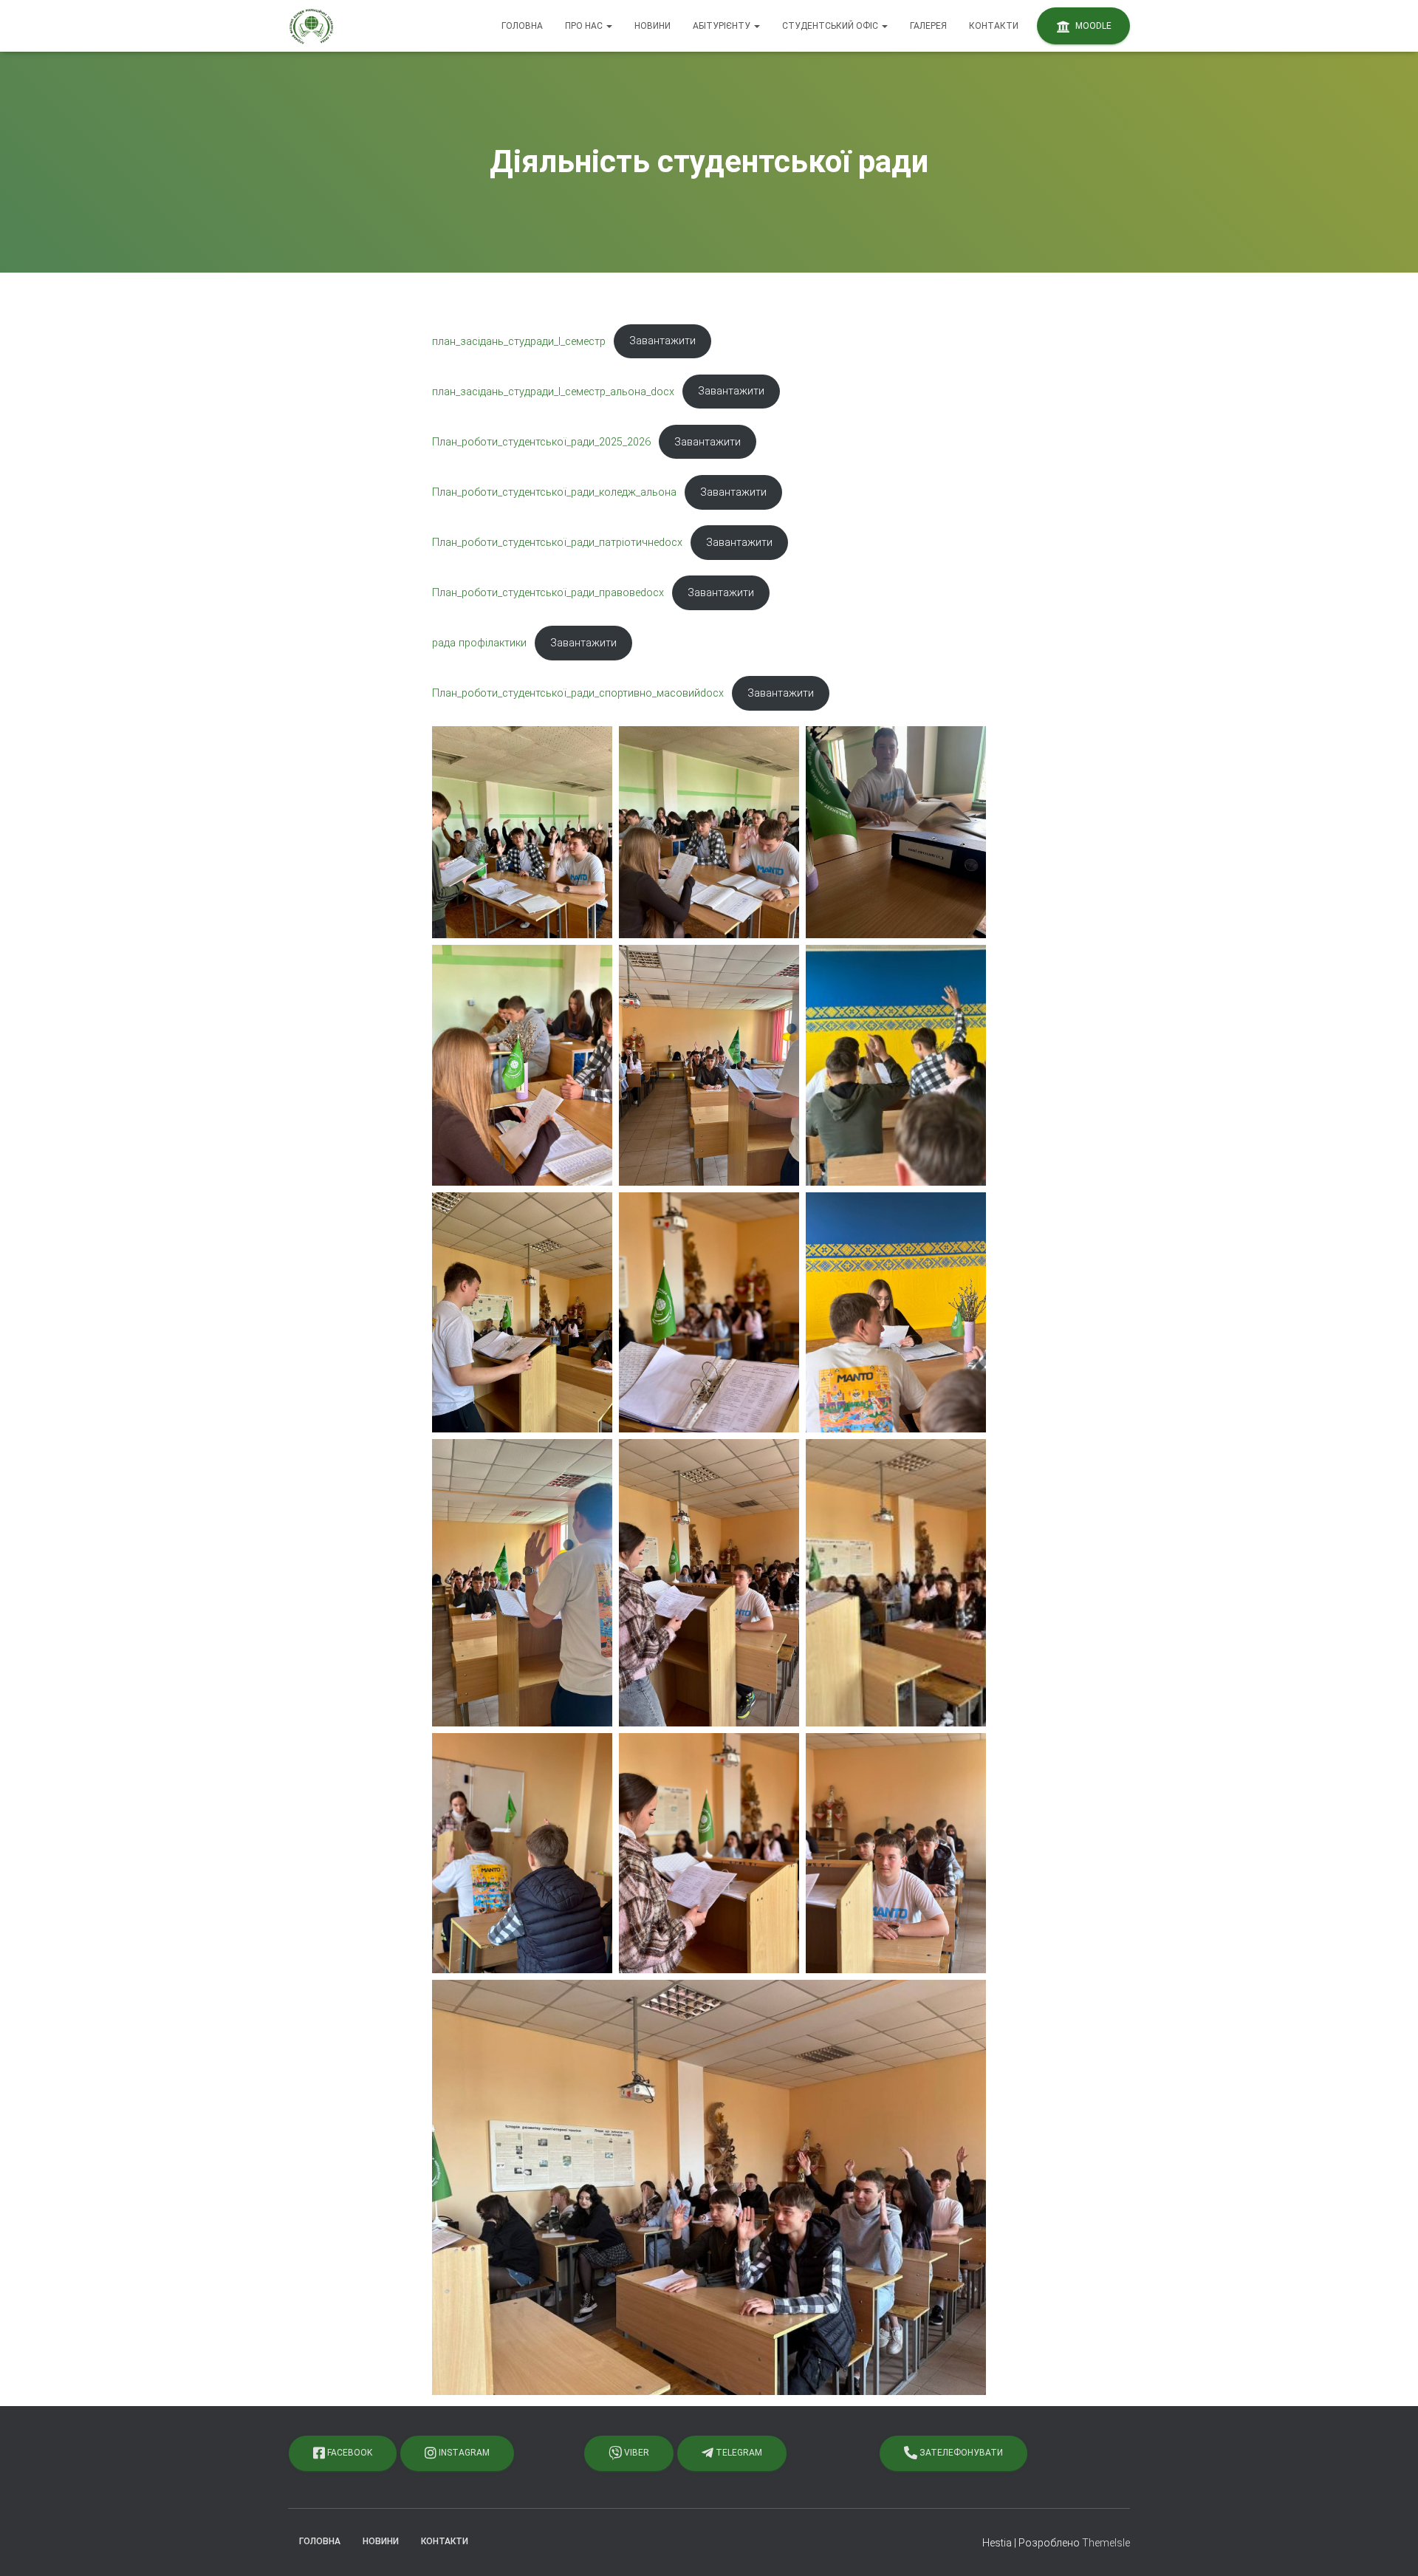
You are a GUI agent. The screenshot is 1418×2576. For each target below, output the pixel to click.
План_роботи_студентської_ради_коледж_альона (554, 492)
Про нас (585, 26)
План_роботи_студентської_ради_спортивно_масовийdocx (578, 693)
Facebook (349, 2453)
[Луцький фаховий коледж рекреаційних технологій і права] (311, 26)
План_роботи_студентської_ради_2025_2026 (541, 442)
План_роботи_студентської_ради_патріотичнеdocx (557, 543)
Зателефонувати (960, 2453)
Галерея (928, 26)
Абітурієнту (723, 26)
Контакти (994, 26)
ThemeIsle (1106, 2543)
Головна (522, 26)
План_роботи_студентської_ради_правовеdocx (548, 593)
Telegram (738, 2453)
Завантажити (662, 341)
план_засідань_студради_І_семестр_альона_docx (553, 391)
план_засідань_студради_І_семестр (519, 341)
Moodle (1092, 26)
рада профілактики (479, 643)
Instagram (463, 2453)
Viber (636, 2453)
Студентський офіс (831, 26)
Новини (653, 26)
